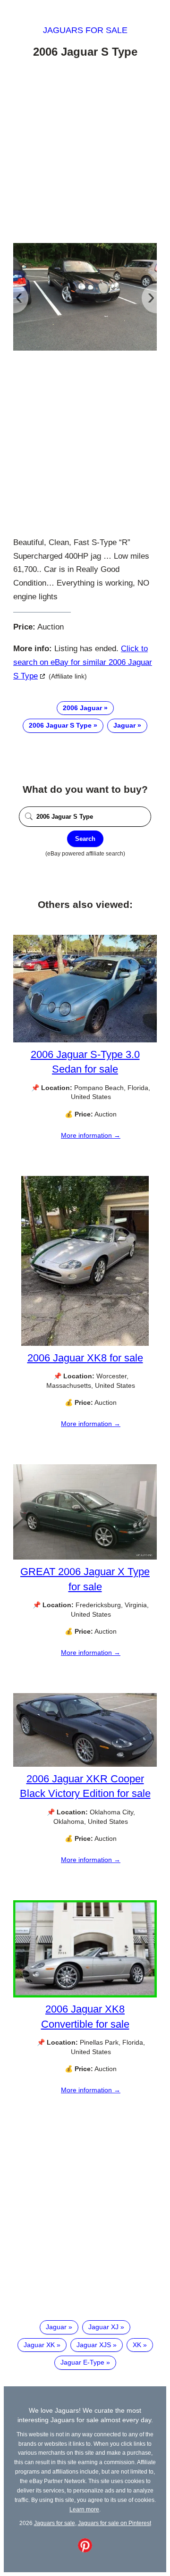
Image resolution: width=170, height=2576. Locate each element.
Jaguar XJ (103, 2327)
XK (137, 2345)
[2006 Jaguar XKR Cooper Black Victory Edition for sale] (85, 1764)
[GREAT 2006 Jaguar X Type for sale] (85, 1557)
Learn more (84, 2509)
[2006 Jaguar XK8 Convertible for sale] (85, 1995)
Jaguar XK (39, 2345)
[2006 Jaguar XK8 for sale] (85, 1343)
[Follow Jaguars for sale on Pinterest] (85, 2550)
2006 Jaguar (82, 708)
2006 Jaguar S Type (60, 725)
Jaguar (124, 725)
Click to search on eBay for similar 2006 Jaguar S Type (83, 662)
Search (85, 839)
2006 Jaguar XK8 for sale (85, 1358)
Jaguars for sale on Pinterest (115, 2523)
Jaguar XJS (94, 2345)
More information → (91, 1135)
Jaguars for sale (85, 30)
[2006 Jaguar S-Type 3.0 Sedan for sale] (85, 1040)
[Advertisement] (85, 152)
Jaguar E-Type (82, 2362)
